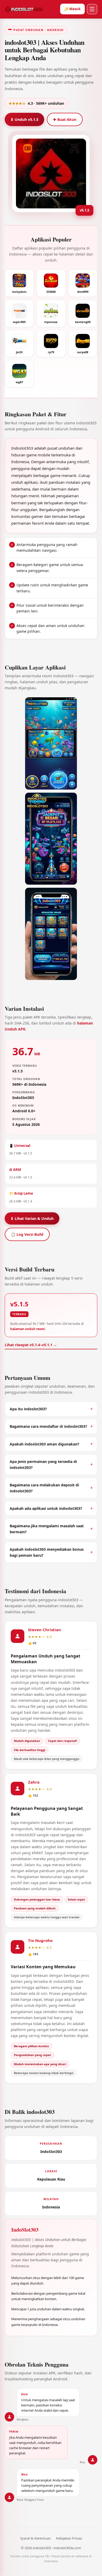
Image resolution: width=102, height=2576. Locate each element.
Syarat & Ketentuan (35, 2538)
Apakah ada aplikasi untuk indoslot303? (46, 1508)
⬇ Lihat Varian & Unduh (32, 1218)
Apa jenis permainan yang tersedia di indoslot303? (43, 1464)
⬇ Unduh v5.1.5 (24, 119)
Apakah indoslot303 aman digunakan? (44, 1444)
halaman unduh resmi (28, 1329)
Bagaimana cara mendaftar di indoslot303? (48, 1426)
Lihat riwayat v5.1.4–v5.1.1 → (31, 1345)
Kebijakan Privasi (69, 2538)
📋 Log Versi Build (27, 1234)
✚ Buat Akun (65, 119)
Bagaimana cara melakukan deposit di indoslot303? (44, 1488)
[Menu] (92, 9)
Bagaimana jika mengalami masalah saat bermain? (47, 1529)
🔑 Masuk (72, 9)
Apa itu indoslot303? (28, 1409)
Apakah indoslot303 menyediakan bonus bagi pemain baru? (47, 1552)
